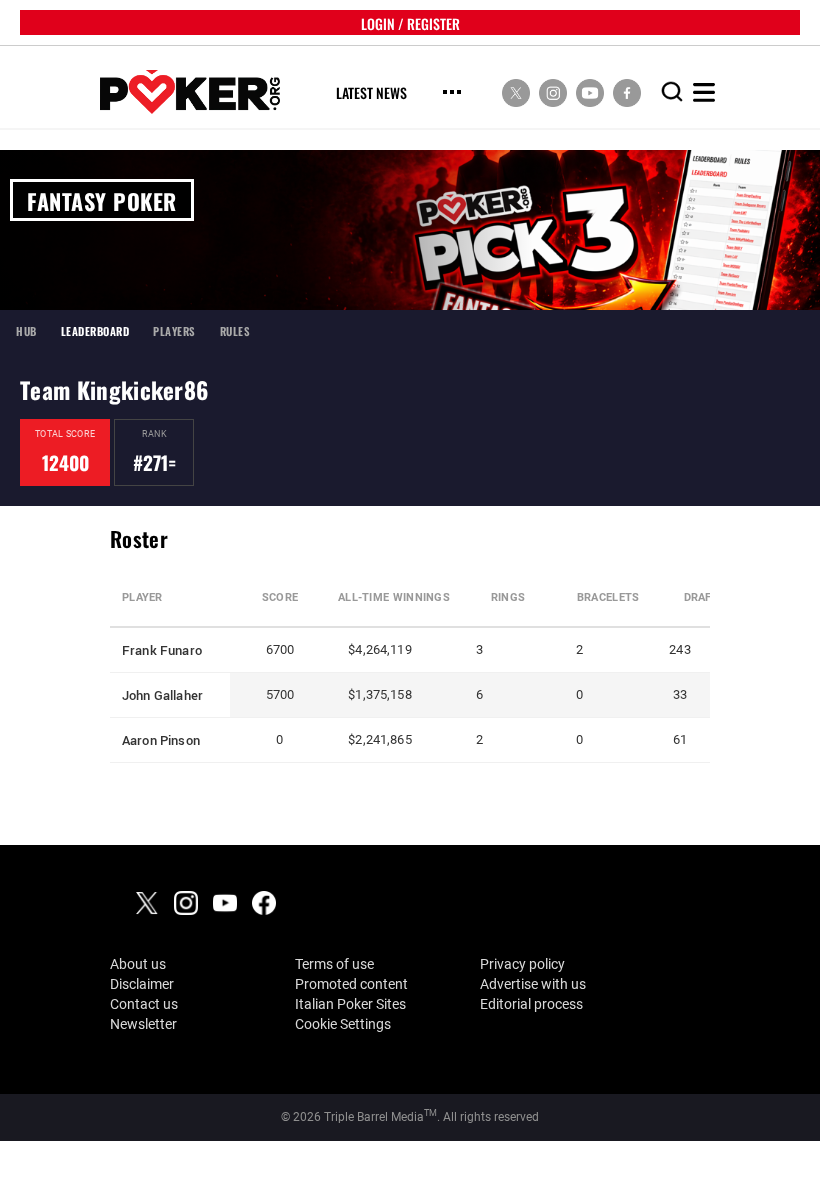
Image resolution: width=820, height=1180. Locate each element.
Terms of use (334, 964)
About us (138, 964)
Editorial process (531, 1004)
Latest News (371, 93)
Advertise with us (533, 984)
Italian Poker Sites (350, 1004)
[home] (190, 92)
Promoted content (351, 984)
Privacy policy (522, 964)
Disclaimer (142, 984)
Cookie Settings (343, 1024)
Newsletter (143, 1024)
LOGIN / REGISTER (410, 22)
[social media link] (516, 92)
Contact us (144, 1004)
